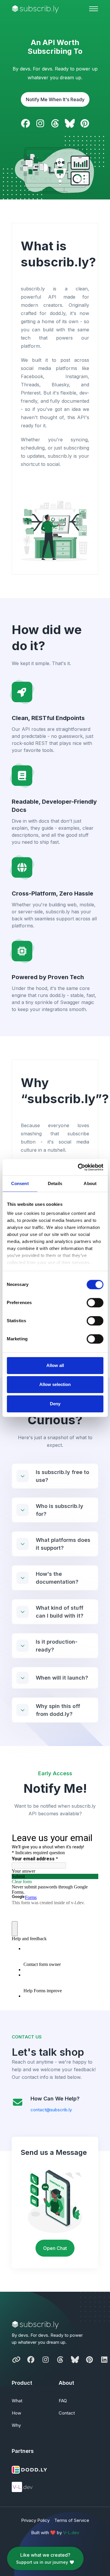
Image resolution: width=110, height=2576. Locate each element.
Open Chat (55, 2248)
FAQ (63, 2401)
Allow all (55, 1365)
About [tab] (90, 1183)
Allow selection (55, 1384)
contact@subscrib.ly (51, 2110)
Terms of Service (72, 2520)
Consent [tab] (20, 1183)
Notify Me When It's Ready (55, 99)
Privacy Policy (35, 2520)
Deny (55, 1404)
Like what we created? (43, 2558)
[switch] (95, 1303)
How (16, 2413)
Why (16, 2425)
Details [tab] (55, 1183)
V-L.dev (71, 2533)
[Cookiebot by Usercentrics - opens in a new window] (78, 1167)
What (17, 2401)
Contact (67, 2413)
